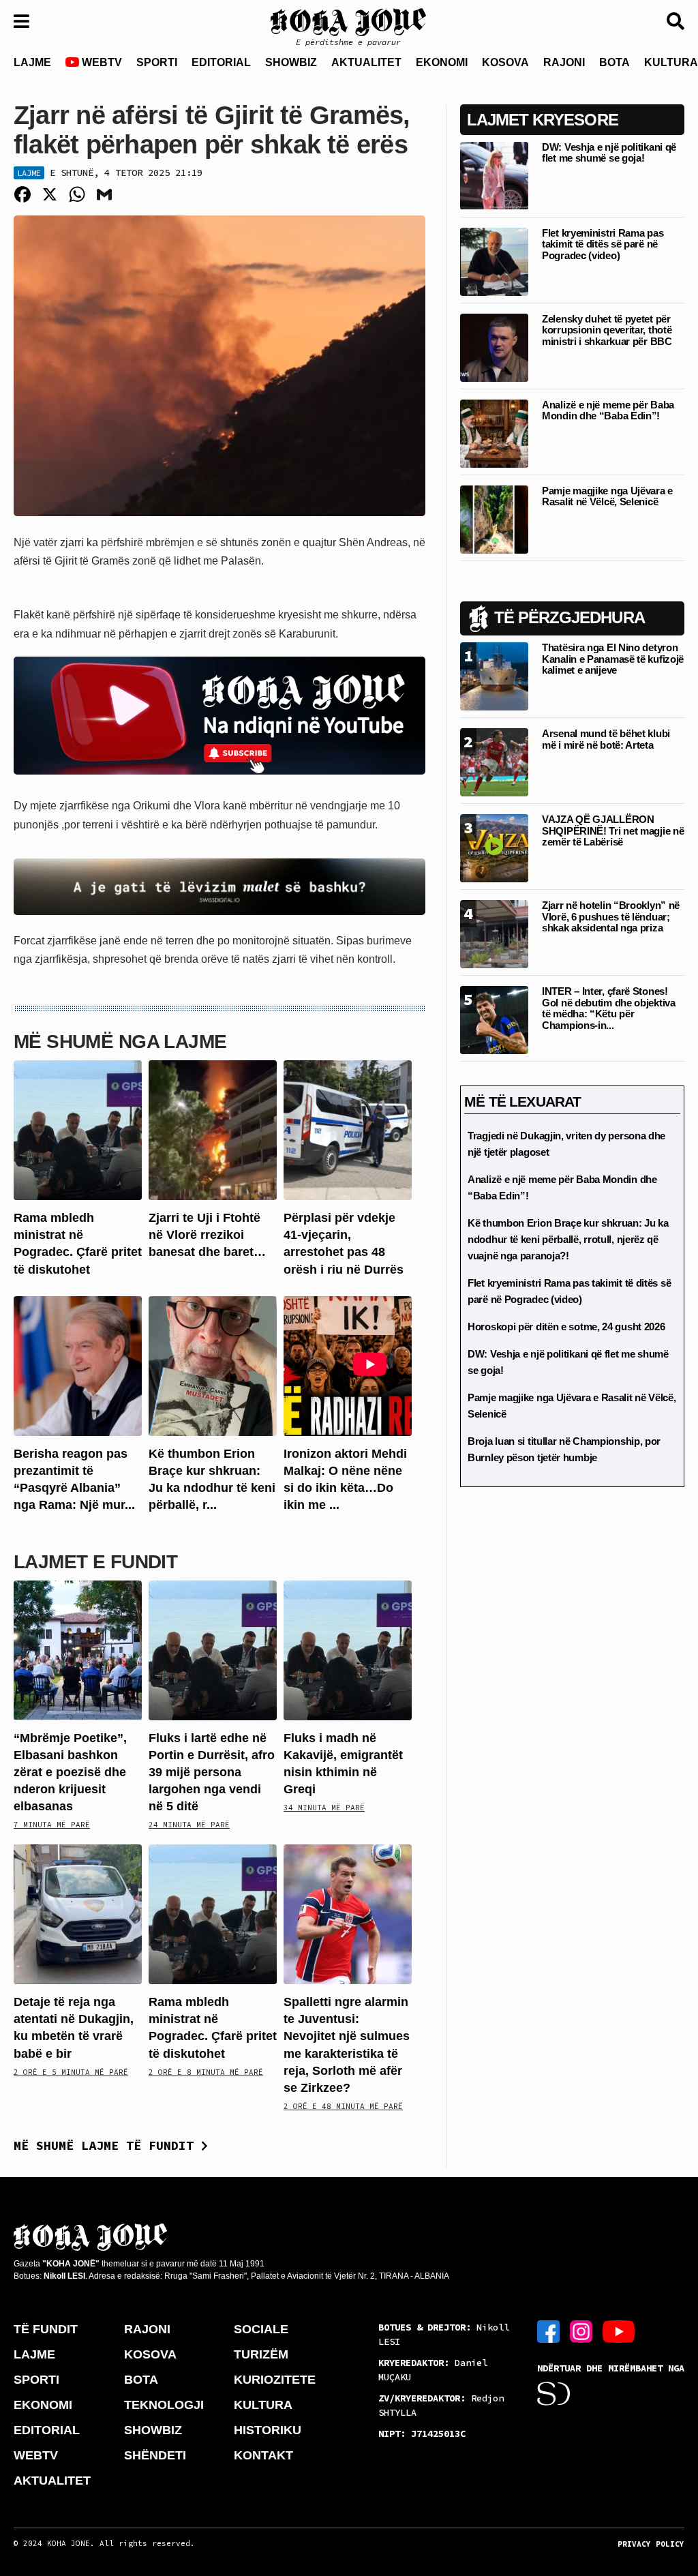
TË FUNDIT (46, 2329)
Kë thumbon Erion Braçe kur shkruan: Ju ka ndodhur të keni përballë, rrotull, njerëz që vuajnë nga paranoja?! (568, 1239)
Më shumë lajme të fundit (107, 2145)
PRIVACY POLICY (651, 2544)
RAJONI (564, 62)
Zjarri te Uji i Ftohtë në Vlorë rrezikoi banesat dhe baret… (207, 1235)
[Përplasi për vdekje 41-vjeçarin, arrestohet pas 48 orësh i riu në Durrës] (348, 1129)
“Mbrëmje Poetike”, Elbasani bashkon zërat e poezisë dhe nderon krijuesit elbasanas (70, 1772)
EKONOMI (442, 62)
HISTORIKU (268, 2430)
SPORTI (157, 62)
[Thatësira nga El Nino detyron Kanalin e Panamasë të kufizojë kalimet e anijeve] (494, 676)
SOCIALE (261, 2329)
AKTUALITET (366, 62)
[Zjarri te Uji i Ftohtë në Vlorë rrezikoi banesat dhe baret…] (213, 1129)
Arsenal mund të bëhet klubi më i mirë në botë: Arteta (606, 739)
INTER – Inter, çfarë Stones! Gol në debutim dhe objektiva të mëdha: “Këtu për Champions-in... (609, 1008)
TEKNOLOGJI (164, 2405)
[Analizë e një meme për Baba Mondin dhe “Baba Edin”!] (494, 433)
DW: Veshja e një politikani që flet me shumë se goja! (609, 153)
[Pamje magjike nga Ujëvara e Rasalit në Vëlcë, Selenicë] (494, 519)
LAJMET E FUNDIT (95, 1562)
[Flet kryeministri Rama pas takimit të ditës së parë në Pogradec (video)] (494, 261)
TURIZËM (261, 2354)
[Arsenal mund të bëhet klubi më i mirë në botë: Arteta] (494, 762)
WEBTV (101, 62)
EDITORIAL (221, 62)
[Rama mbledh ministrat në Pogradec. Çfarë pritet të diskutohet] (78, 1129)
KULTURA (263, 2405)
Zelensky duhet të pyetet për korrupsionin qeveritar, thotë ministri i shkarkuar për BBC (607, 330)
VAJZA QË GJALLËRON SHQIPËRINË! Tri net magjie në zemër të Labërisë (613, 830)
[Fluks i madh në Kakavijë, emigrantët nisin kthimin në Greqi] (348, 1649)
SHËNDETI (155, 2455)
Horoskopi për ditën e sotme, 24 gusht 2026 (566, 1327)
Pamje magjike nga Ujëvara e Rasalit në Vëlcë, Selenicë (607, 496)
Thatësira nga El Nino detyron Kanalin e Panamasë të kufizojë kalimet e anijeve (613, 659)
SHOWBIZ (291, 62)
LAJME (32, 62)
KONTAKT (263, 2455)
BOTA (614, 62)
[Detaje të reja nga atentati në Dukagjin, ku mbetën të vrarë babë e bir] (78, 1914)
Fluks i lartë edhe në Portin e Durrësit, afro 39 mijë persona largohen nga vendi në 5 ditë (212, 1772)
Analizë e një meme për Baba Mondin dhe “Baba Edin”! (608, 410)
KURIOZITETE (275, 2380)
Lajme (29, 173)
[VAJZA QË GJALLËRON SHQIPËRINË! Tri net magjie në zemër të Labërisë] (494, 848)
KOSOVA (505, 62)
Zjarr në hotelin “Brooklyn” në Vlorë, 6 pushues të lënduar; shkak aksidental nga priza (611, 916)
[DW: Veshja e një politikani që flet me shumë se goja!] (494, 175)
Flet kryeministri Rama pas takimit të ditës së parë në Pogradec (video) (603, 244)
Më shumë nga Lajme (120, 1042)
